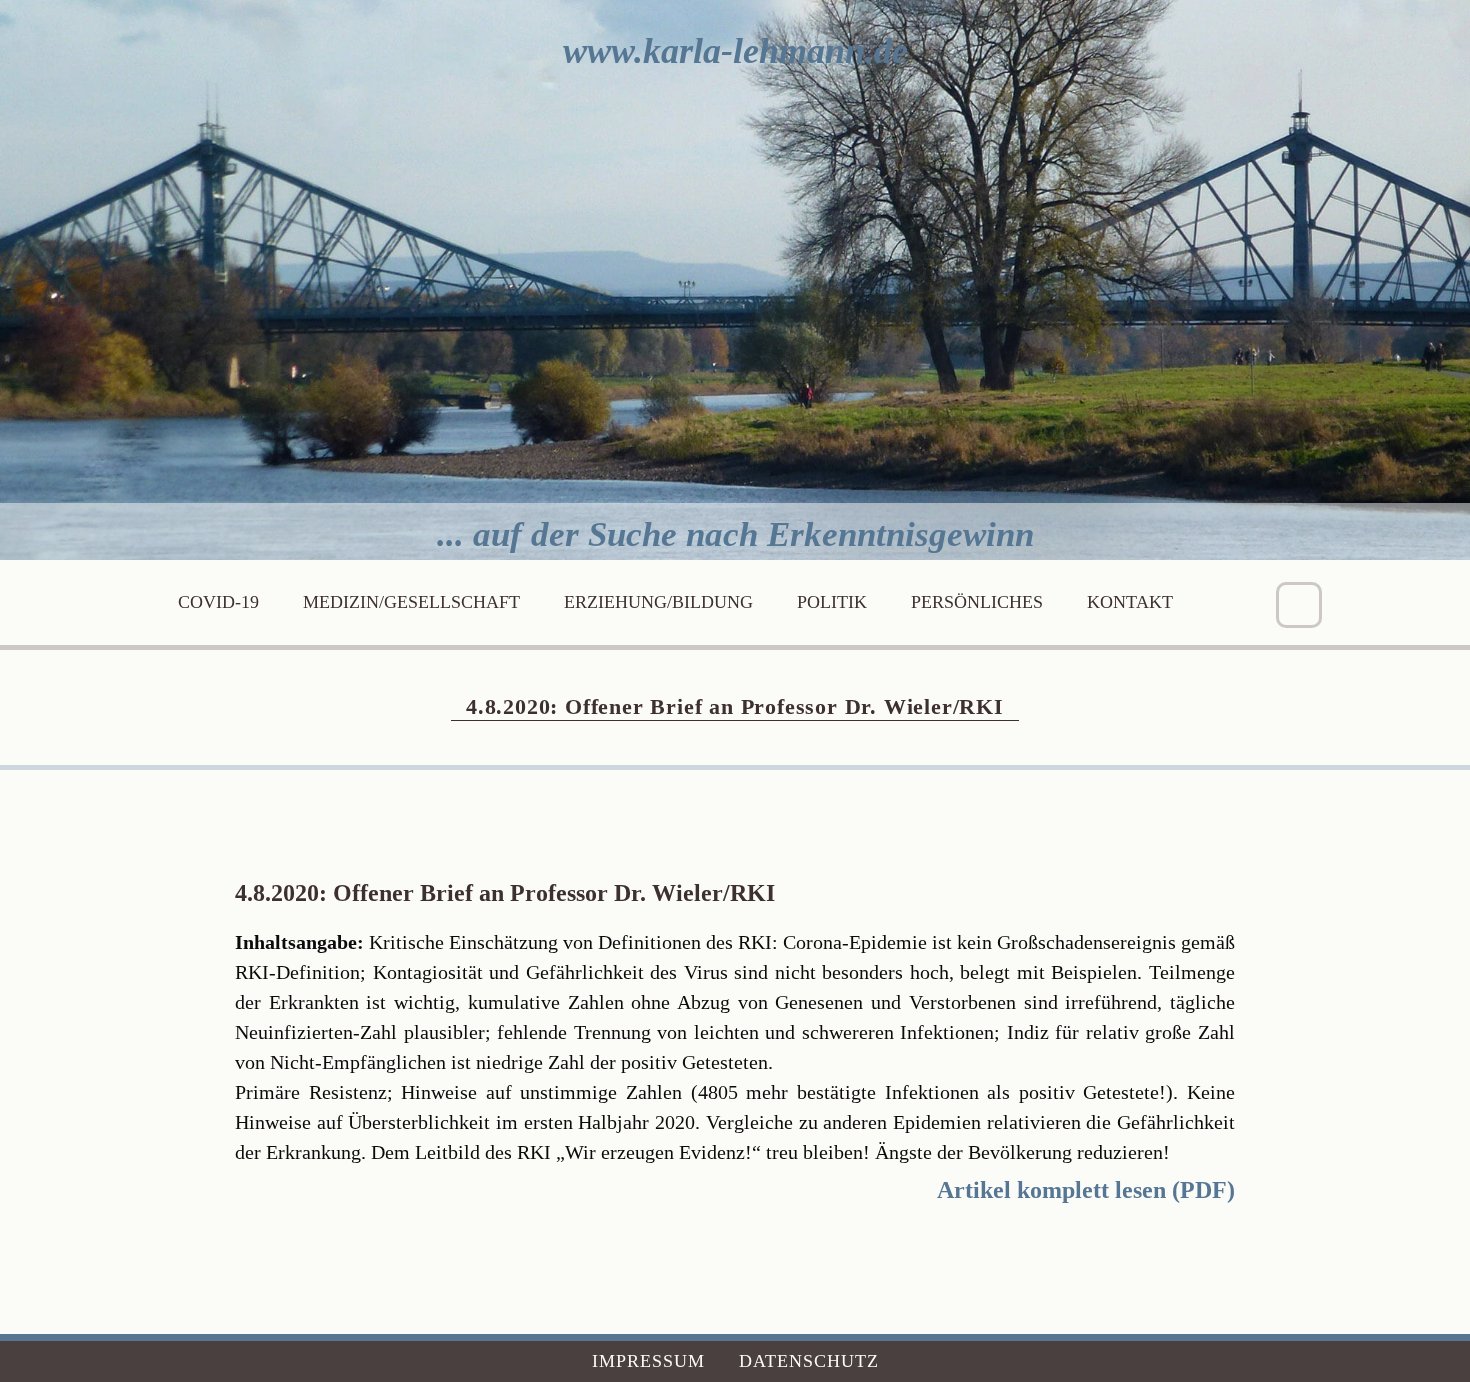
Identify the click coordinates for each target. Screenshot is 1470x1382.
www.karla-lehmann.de (735, 51)
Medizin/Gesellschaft (411, 602)
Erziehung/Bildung (658, 602)
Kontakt (1130, 602)
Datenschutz (809, 1361)
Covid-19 (218, 602)
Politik (832, 602)
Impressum (648, 1361)
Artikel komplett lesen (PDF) (1086, 1190)
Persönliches (977, 602)
